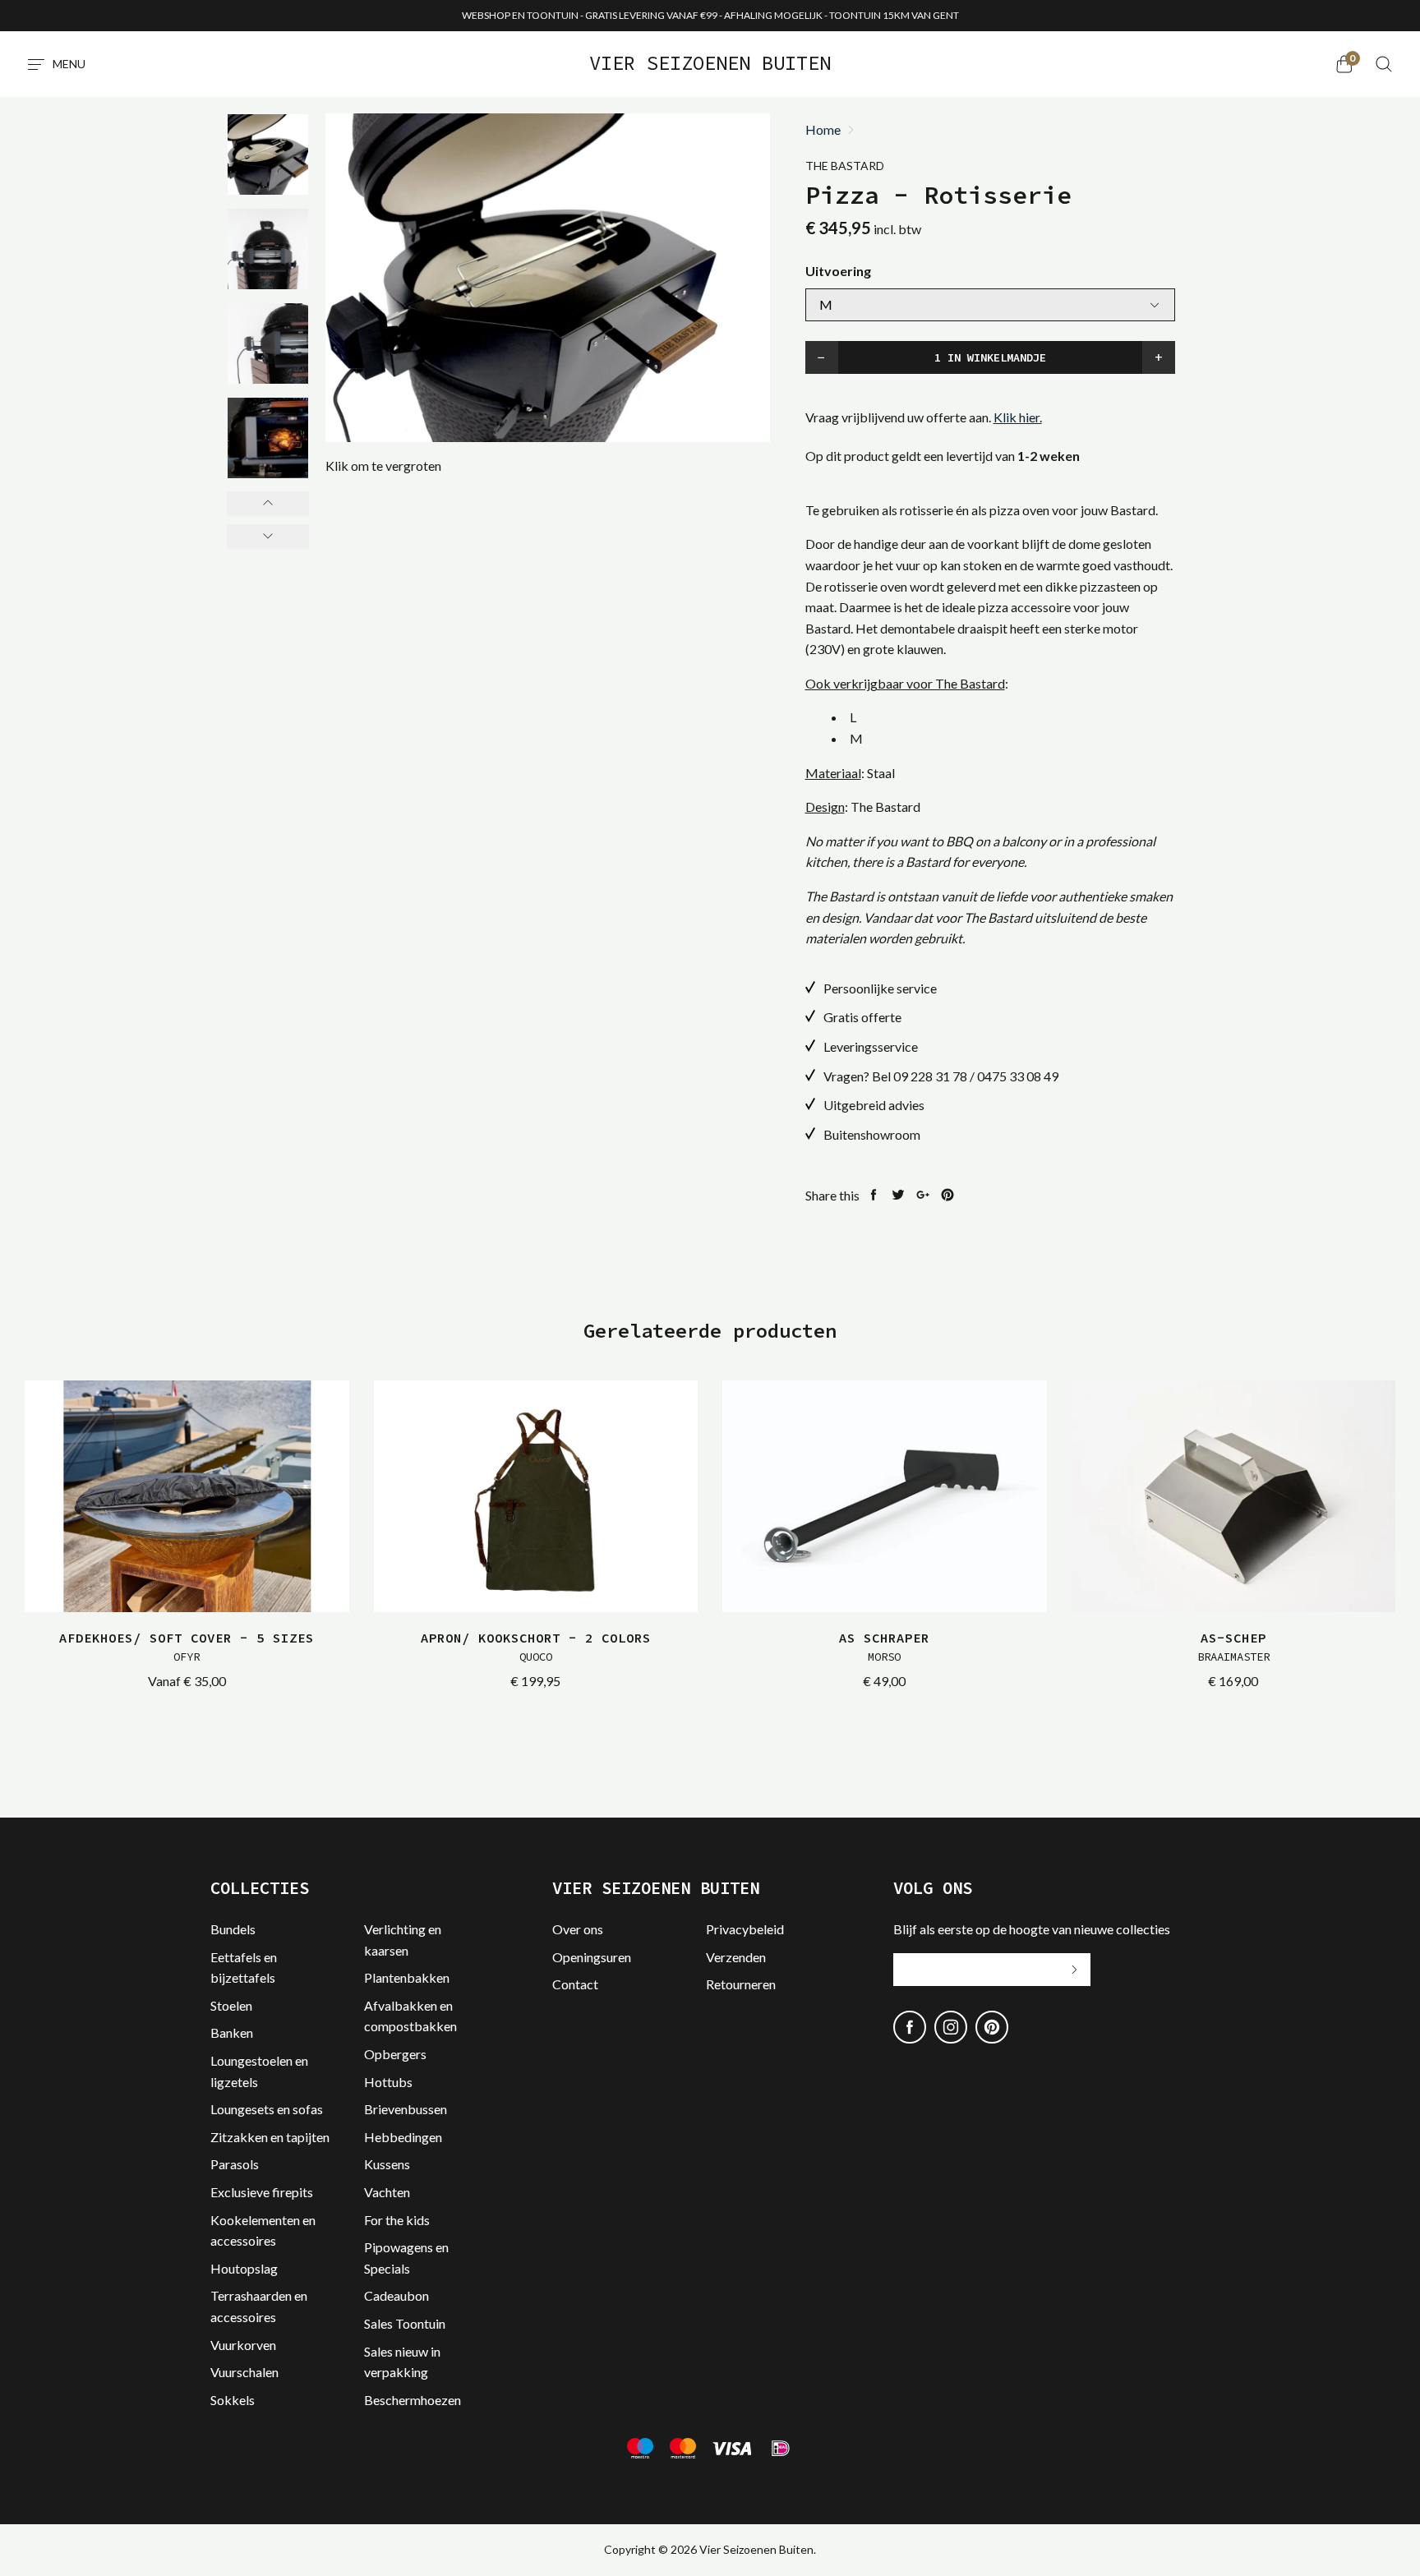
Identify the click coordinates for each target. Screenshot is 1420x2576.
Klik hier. (1018, 417)
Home (823, 130)
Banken (232, 2032)
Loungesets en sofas (267, 2109)
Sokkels (233, 2400)
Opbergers (395, 2054)
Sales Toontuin (405, 2323)
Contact (575, 1984)
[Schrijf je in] (1074, 1970)
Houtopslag (244, 2268)
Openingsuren (592, 1957)
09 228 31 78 (930, 1076)
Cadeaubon (396, 2295)
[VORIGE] (268, 504)
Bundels (233, 1929)
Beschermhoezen (413, 2400)
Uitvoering (838, 271)
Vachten (387, 2192)
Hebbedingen (403, 2137)
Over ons (578, 1929)
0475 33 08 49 (1018, 1076)
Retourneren (741, 1984)
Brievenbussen (406, 2109)
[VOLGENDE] (268, 537)
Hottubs (388, 2082)
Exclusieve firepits (262, 2192)
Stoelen (231, 2005)
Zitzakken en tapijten (270, 2137)
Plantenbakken (407, 1977)
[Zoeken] (1384, 64)
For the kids (397, 2220)
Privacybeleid (745, 1929)
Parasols (235, 2164)
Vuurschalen (244, 2372)
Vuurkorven (243, 2345)
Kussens (387, 2164)
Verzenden (736, 1957)
